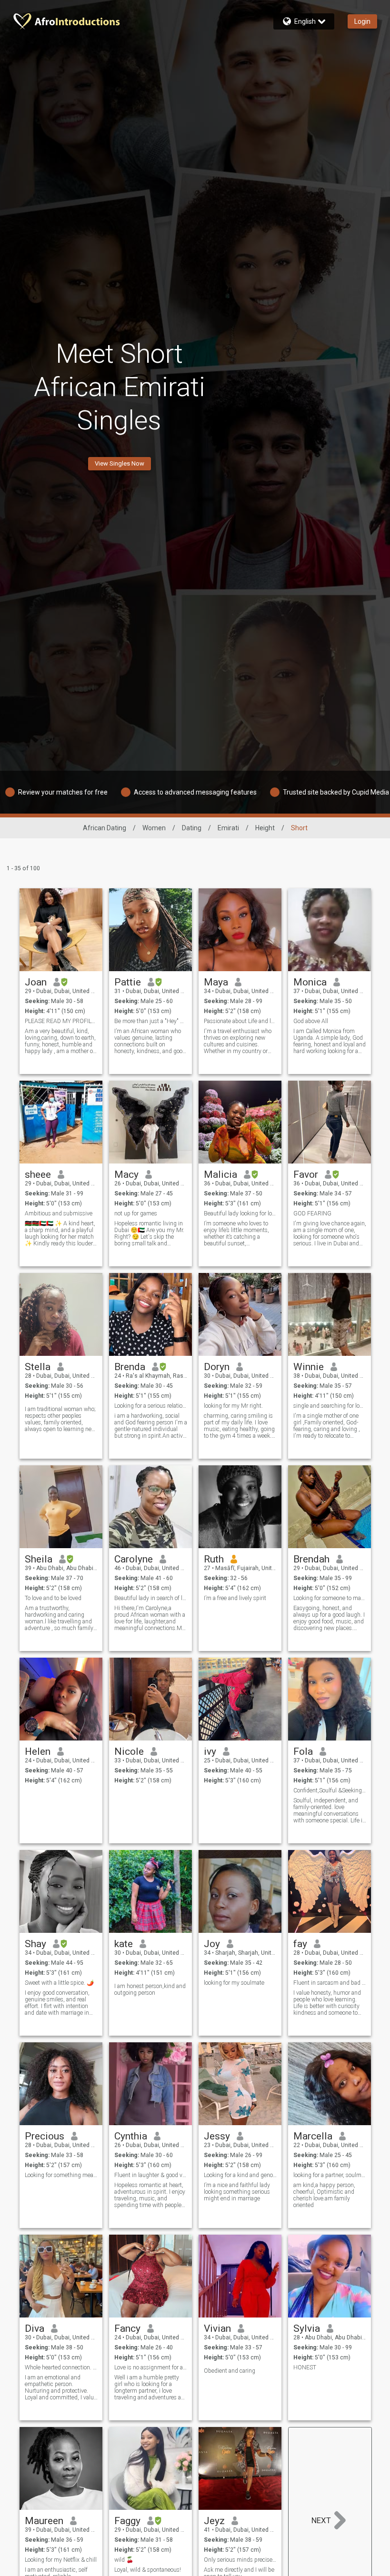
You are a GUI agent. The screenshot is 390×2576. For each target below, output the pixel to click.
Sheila (39, 1559)
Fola (303, 1751)
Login (362, 21)
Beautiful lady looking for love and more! (240, 1213)
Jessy (217, 2136)
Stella (38, 1367)
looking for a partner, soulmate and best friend (330, 2175)
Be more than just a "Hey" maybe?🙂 (151, 1021)
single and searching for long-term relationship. (330, 1406)
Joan (36, 982)
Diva (35, 2328)
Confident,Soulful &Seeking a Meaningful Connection (330, 1790)
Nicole (129, 1751)
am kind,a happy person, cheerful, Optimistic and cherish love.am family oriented (324, 2195)
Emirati (228, 828)
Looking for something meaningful (61, 2175)
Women (154, 828)
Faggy (127, 2521)
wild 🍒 (124, 2560)
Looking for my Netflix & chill (61, 2560)
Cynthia (131, 2136)
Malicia (220, 1174)
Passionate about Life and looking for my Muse (240, 1021)
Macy (126, 1174)
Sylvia (307, 2328)
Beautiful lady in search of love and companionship (151, 1598)
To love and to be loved (53, 1598)
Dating (192, 828)
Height (265, 828)
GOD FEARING (312, 1213)
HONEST (305, 2367)
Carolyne (134, 1559)
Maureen (44, 2521)
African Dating (105, 828)
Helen (38, 1751)
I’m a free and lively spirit (235, 1598)
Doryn (217, 1367)
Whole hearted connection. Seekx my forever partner (61, 2367)
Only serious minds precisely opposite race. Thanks (240, 2560)
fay (300, 1944)
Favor (306, 1174)
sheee (38, 1174)
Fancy (127, 2328)
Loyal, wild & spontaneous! (148, 2570)
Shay (35, 1944)
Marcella (313, 2136)
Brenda (130, 1367)
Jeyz (214, 2521)
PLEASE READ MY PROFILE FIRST (61, 1021)
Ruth (214, 1559)
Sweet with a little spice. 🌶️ (59, 1983)
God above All (311, 1021)
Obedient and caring (230, 2371)
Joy (212, 1944)
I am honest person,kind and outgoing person (150, 1989)
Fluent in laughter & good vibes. (151, 2175)
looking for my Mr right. (233, 1406)
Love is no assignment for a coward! (151, 2367)
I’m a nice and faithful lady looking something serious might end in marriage (237, 2192)
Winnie (309, 1367)
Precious (45, 2136)
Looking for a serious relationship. (151, 1406)
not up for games (136, 1213)
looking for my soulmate (234, 1983)
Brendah (311, 1559)
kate (124, 1944)
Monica (310, 982)
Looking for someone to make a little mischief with (330, 1598)
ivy (210, 1751)
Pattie (128, 982)
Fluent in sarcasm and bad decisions (330, 1983)
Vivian (217, 2328)
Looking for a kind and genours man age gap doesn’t (240, 2175)
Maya (216, 982)
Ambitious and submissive (59, 1213)
